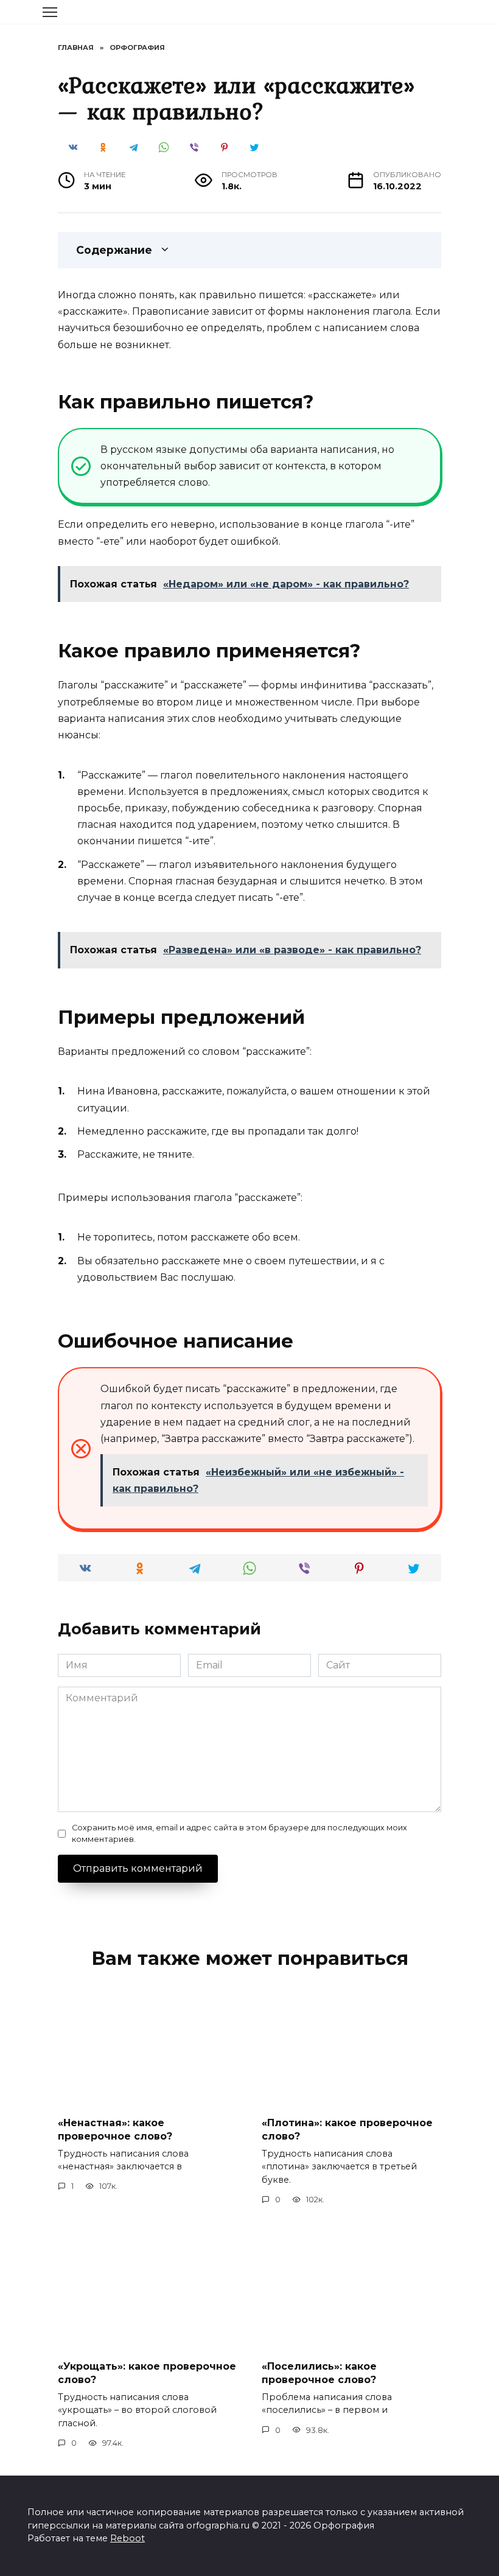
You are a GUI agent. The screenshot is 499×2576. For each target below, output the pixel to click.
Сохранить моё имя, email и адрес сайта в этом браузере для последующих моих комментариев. (239, 1833)
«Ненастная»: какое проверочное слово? (115, 2129)
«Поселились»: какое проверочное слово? (319, 2373)
